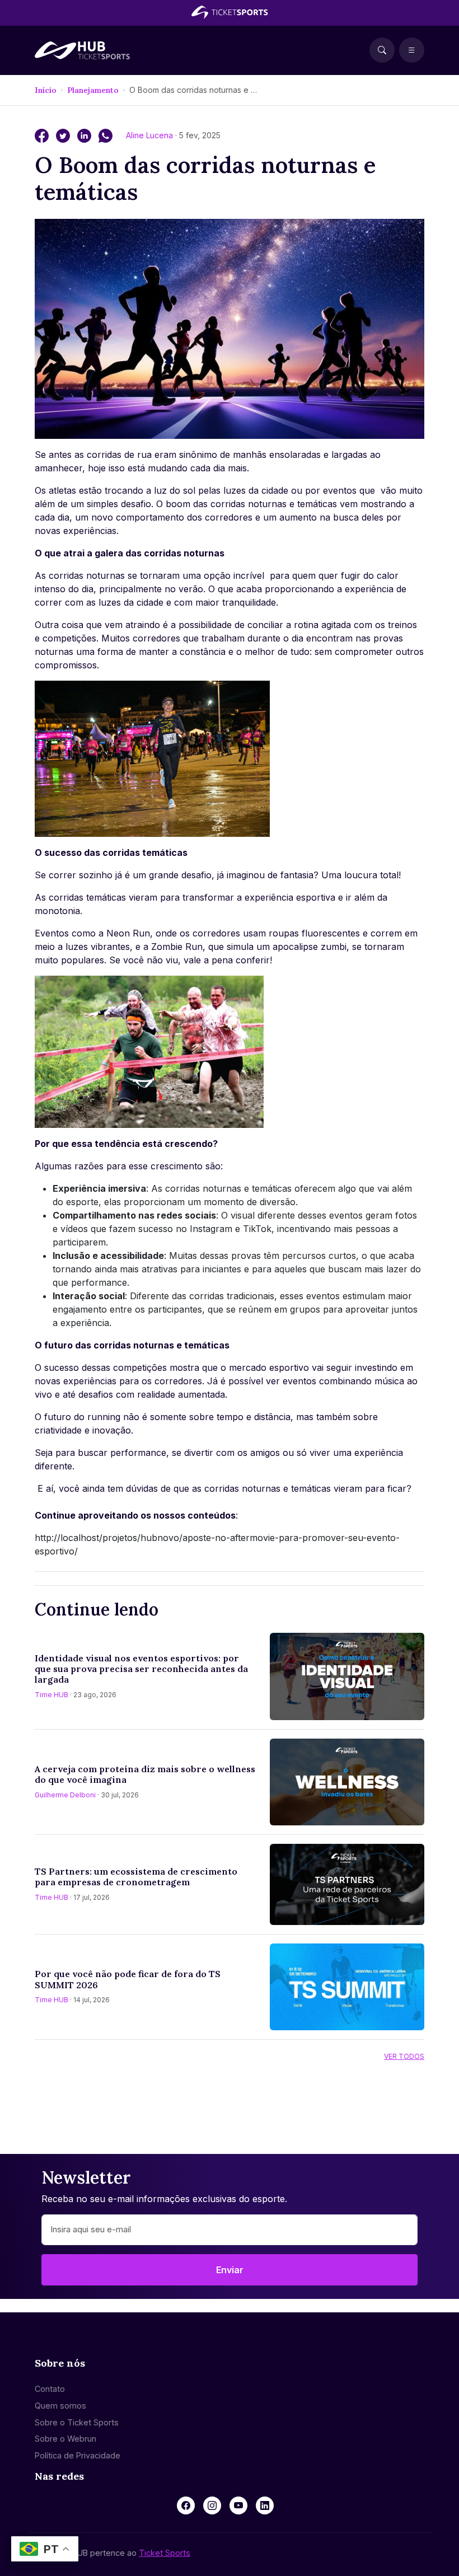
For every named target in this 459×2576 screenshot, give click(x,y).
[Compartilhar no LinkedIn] (86, 135)
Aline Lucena (151, 135)
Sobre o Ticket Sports (77, 2422)
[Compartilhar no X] (64, 135)
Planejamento (93, 90)
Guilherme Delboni (65, 1795)
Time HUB (51, 1695)
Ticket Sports (165, 2553)
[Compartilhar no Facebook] (43, 135)
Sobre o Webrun (65, 2439)
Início (46, 90)
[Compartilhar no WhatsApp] (106, 135)
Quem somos (60, 2406)
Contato (50, 2389)
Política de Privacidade (78, 2455)
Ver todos (404, 2056)
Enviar (230, 2270)
